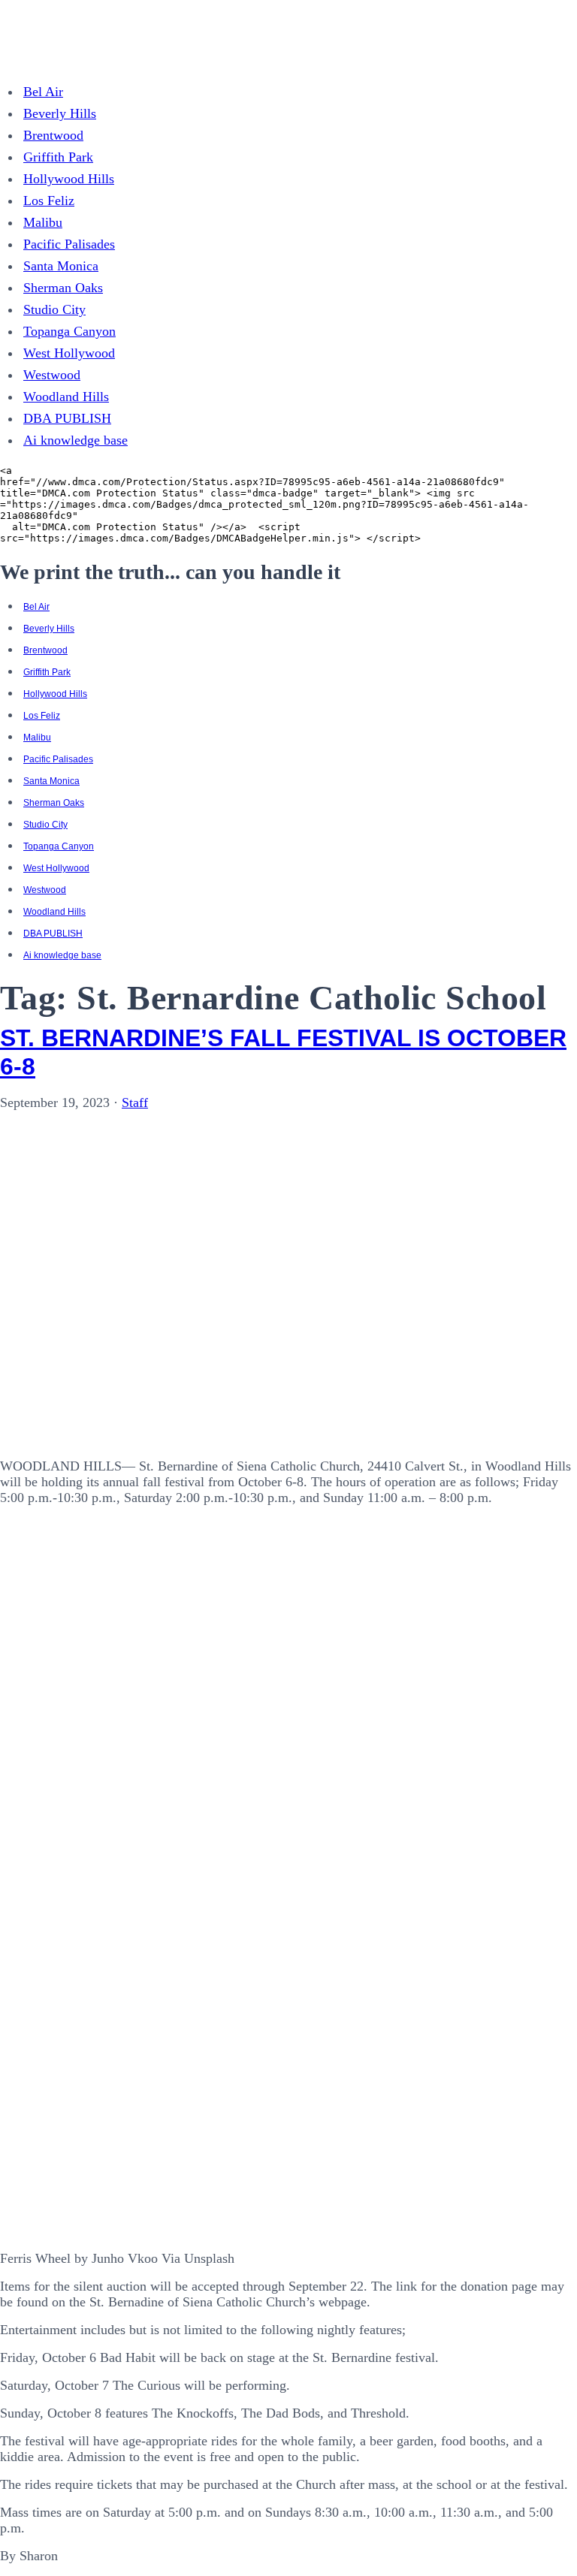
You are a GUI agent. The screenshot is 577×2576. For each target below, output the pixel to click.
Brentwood (53, 135)
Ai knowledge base (76, 440)
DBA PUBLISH (67, 418)
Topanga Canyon (69, 331)
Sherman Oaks (63, 288)
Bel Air (43, 92)
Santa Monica (61, 266)
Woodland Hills (66, 397)
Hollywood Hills (69, 179)
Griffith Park (58, 157)
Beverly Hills (60, 113)
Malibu (43, 222)
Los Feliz (49, 201)
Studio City (54, 309)
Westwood (52, 375)
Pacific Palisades (69, 244)
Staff (135, 1102)
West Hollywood (69, 353)
